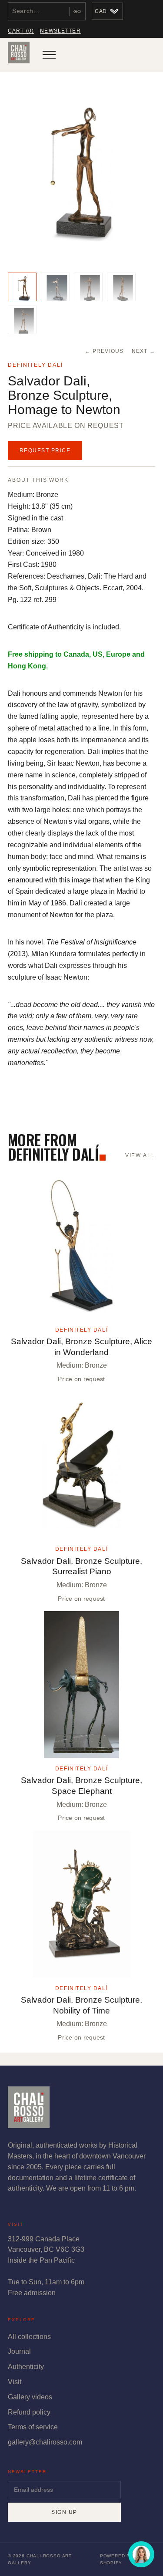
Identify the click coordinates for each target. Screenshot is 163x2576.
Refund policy (29, 2412)
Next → (144, 351)
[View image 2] (55, 287)
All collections (29, 2337)
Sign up (64, 2512)
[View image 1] (22, 287)
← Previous (104, 351)
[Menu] (49, 55)
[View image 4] (121, 287)
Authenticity (26, 2367)
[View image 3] (88, 287)
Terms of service (33, 2427)
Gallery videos (30, 2397)
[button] (81, 174)
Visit (15, 2382)
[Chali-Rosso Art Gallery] (19, 55)
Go (77, 12)
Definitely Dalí (35, 365)
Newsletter (60, 31)
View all (140, 1155)
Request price (45, 451)
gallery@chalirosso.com (45, 2442)
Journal (19, 2351)
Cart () (21, 31)
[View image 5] (22, 320)
